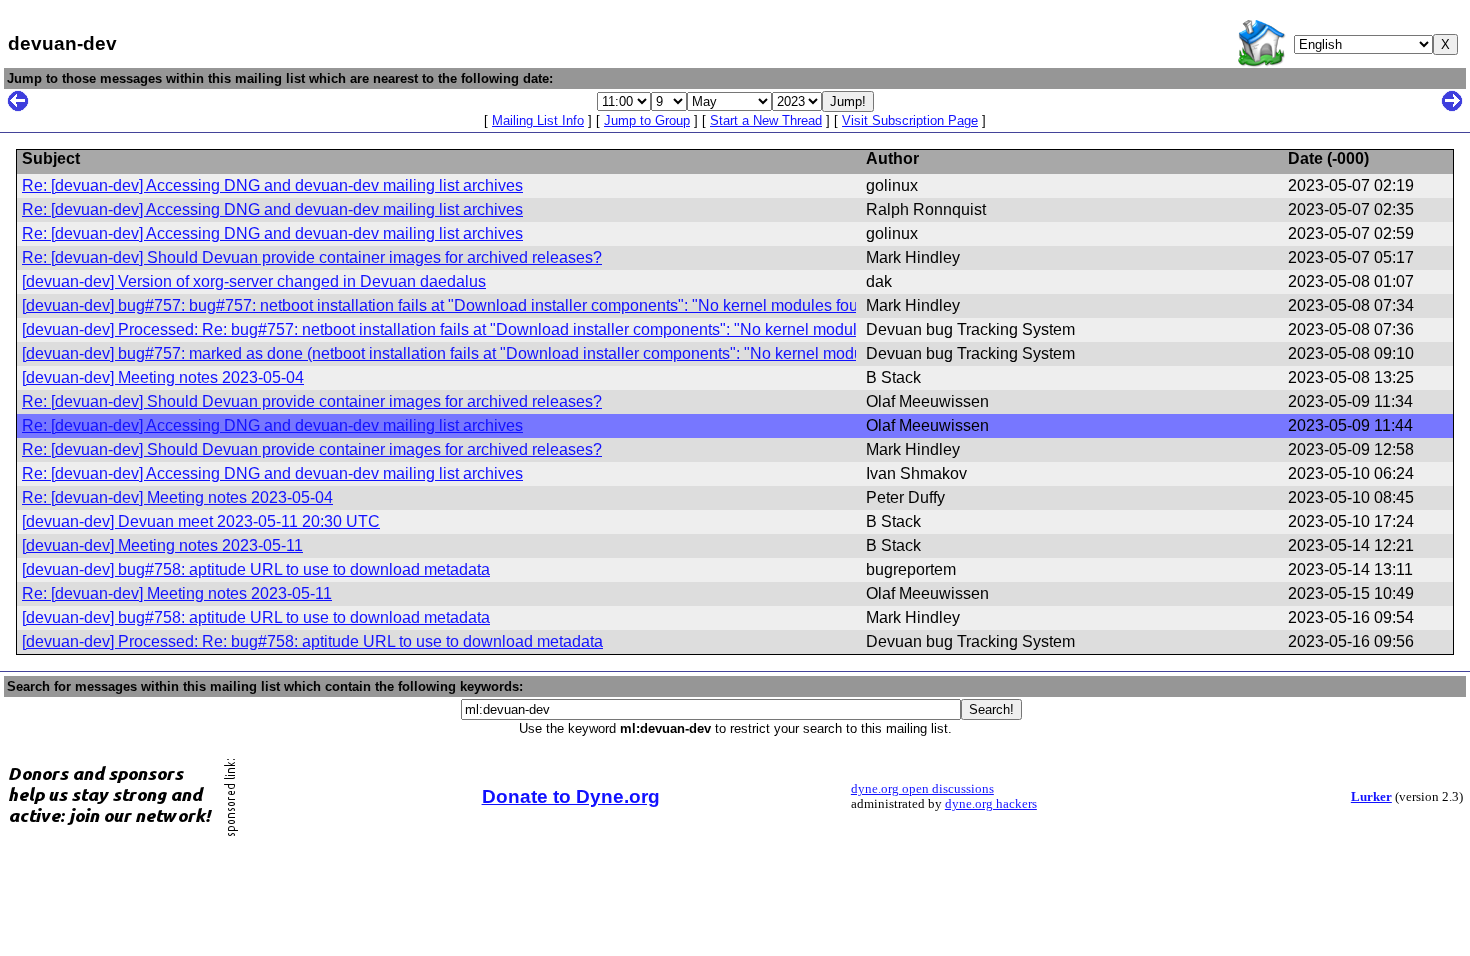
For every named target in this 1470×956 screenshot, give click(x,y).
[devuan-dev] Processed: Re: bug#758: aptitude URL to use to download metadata (312, 641)
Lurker (1371, 797)
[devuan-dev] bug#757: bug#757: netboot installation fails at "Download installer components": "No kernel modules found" (452, 305)
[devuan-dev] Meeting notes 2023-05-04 (163, 377)
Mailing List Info (538, 120)
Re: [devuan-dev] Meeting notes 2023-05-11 (177, 593)
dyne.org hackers (991, 804)
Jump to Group (647, 120)
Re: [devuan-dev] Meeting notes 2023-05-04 (177, 497)
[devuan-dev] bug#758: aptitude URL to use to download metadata (256, 569)
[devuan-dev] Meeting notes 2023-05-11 (162, 545)
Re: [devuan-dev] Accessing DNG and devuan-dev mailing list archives (272, 185)
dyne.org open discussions (922, 789)
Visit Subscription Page (910, 120)
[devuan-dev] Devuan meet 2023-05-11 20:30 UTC (201, 521)
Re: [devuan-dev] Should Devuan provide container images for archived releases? (312, 257)
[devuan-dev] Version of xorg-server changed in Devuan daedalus (254, 281)
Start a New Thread (766, 120)
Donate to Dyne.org (571, 796)
